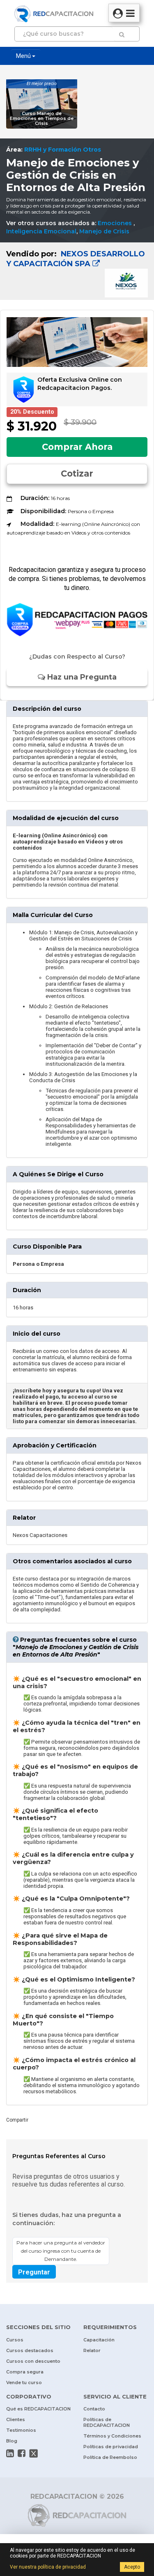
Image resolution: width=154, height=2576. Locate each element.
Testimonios (21, 2430)
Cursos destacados (30, 2350)
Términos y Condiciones (112, 2436)
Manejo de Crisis (104, 231)
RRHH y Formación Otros (63, 150)
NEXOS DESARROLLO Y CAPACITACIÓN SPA (76, 259)
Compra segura (25, 2372)
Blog (12, 2441)
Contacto (94, 2409)
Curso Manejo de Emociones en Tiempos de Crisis (42, 119)
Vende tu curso (24, 2382)
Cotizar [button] (77, 473)
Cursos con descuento (33, 2361)
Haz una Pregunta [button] (81, 677)
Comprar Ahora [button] (77, 447)
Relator (92, 2350)
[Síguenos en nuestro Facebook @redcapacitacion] (22, 2453)
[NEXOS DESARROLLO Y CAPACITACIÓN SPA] (77, 271)
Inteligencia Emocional (41, 231)
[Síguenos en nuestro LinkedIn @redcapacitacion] (10, 2453)
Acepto (132, 2567)
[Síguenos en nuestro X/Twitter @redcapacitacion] (34, 2453)
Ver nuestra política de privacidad (48, 2567)
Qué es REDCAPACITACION (38, 2409)
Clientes (16, 2419)
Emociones (116, 223)
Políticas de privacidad (111, 2447)
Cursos (15, 2340)
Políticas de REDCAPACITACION (107, 2422)
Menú (24, 56)
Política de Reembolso (110, 2457)
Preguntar (34, 2272)
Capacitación (99, 2340)
